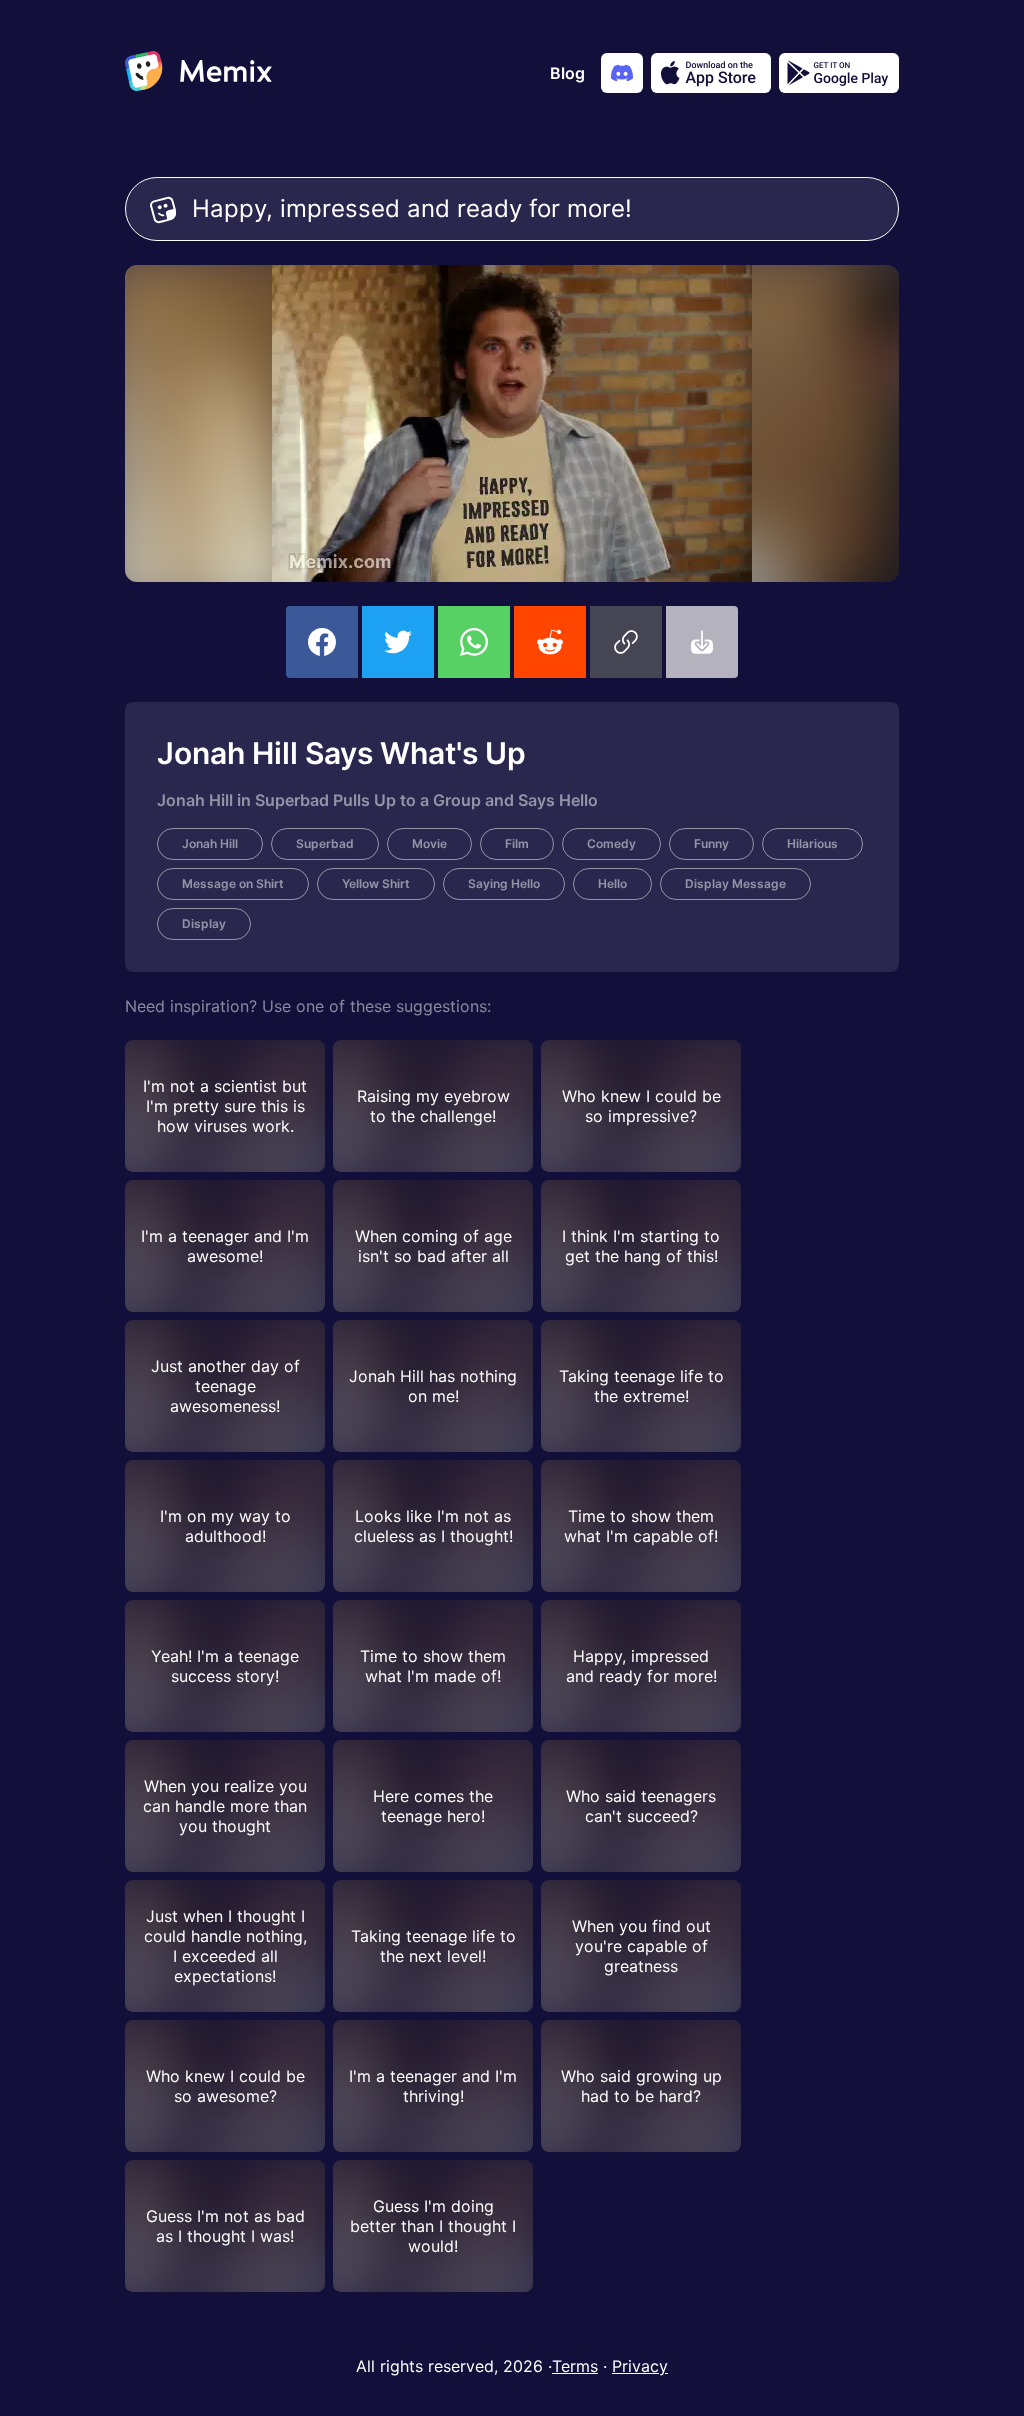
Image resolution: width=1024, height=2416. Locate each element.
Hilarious (812, 843)
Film (517, 843)
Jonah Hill (210, 843)
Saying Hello (504, 883)
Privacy (640, 2366)
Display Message (735, 883)
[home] (198, 73)
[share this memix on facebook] (322, 642)
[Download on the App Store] (711, 73)
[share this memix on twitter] (398, 642)
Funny (711, 843)
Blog (567, 73)
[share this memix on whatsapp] (474, 642)
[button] (626, 642)
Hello (612, 883)
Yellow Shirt (376, 883)
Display (204, 923)
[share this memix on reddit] (550, 642)
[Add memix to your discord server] (622, 73)
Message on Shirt (233, 883)
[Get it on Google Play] (839, 73)
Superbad (325, 843)
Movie (429, 843)
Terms (575, 2366)
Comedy (611, 843)
